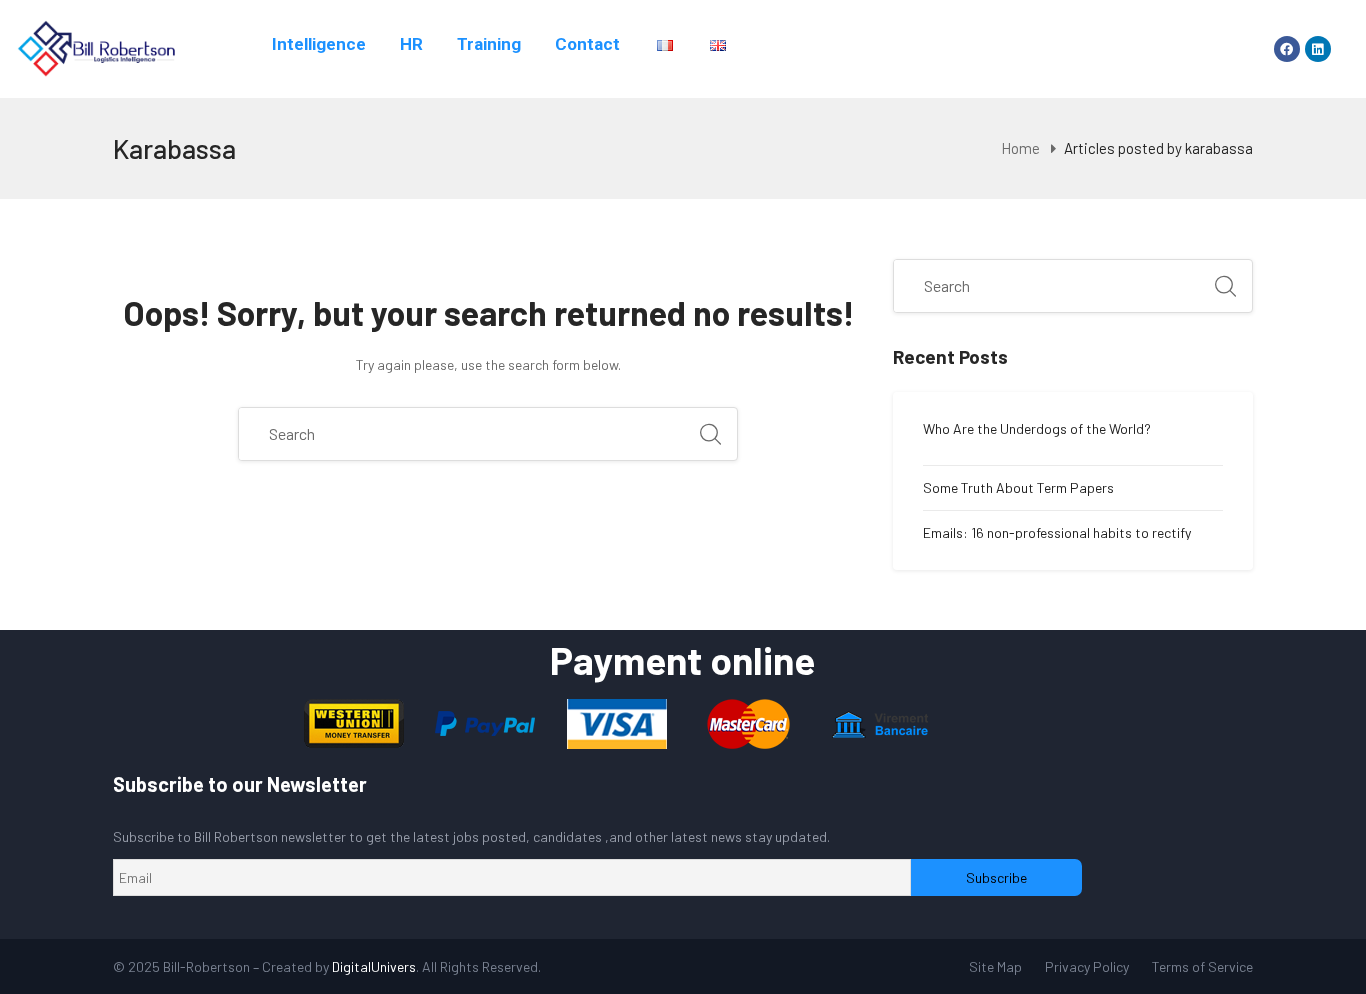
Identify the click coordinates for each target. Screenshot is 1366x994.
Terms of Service (1202, 966)
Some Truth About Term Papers (1018, 488)
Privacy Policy (1087, 966)
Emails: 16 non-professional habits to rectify (1057, 533)
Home (1020, 148)
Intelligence (319, 44)
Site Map (995, 966)
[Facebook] (1287, 49)
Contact (587, 44)
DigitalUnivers (374, 966)
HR (411, 44)
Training (489, 44)
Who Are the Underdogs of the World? (1037, 429)
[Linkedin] (1318, 49)
